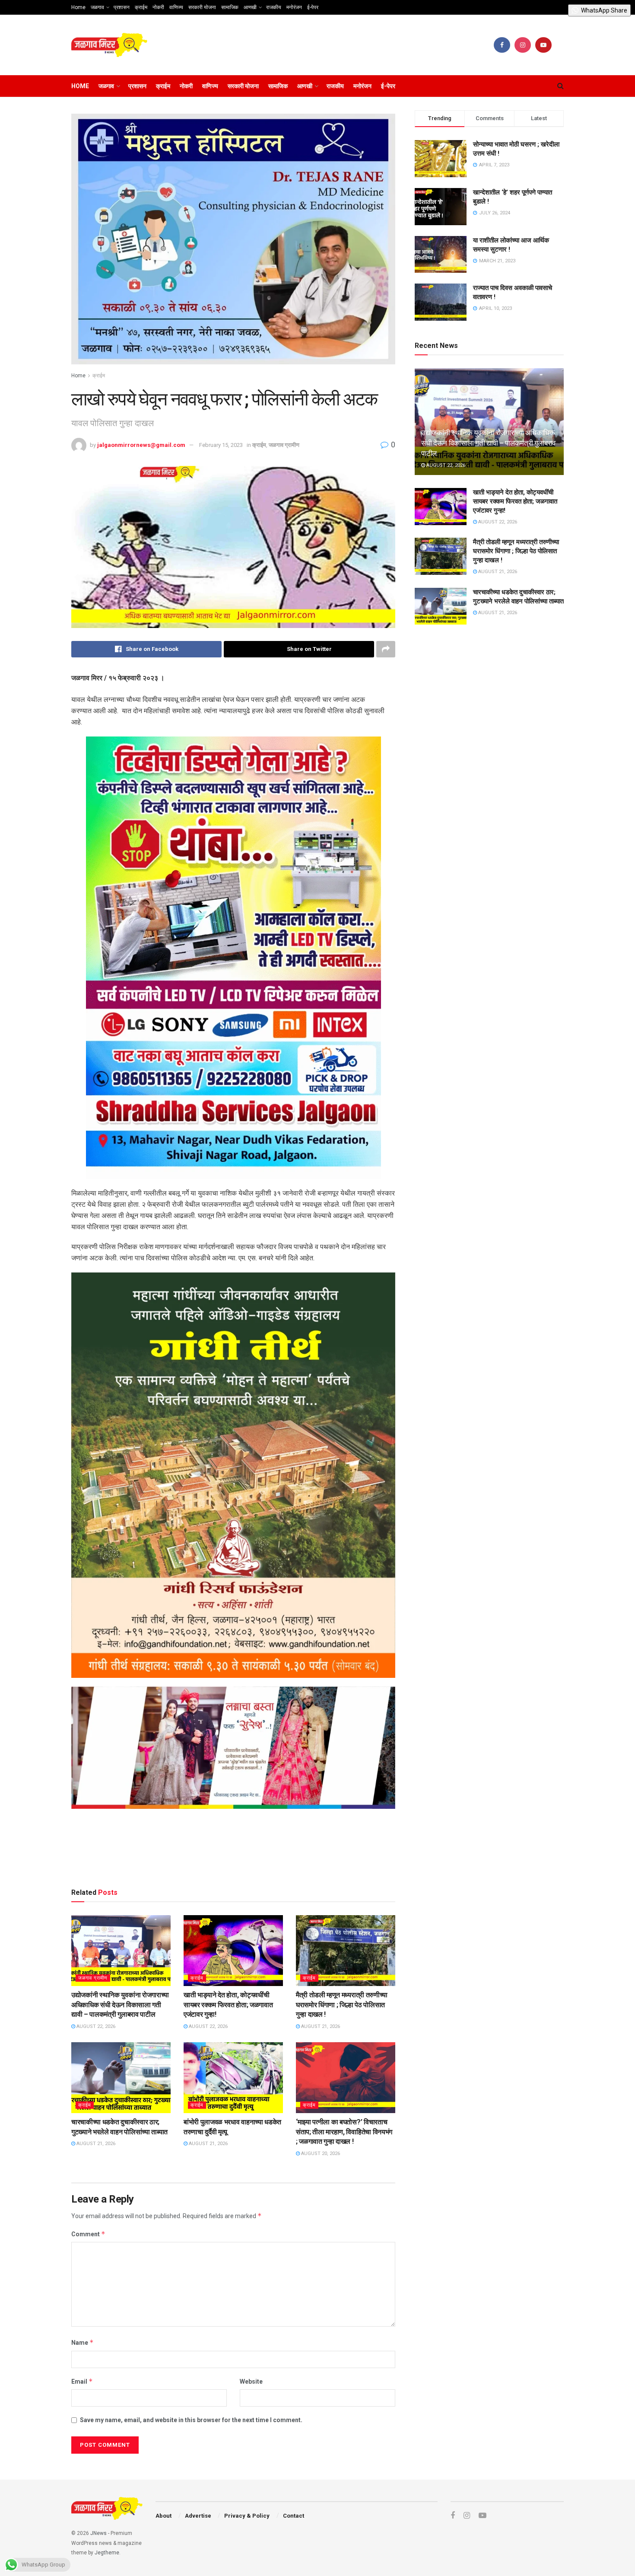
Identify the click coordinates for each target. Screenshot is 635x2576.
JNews (98, 2533)
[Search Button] (560, 86)
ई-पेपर (313, 7)
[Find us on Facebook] (502, 45)
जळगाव (97, 7)
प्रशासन (122, 7)
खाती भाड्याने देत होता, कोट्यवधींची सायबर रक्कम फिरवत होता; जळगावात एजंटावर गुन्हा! (228, 2005)
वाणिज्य (176, 7)
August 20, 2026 (320, 2154)
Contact (294, 2516)
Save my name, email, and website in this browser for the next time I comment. (191, 2420)
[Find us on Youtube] (543, 45)
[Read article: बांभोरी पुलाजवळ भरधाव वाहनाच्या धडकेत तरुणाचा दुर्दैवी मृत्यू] (233, 2078)
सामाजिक (230, 7)
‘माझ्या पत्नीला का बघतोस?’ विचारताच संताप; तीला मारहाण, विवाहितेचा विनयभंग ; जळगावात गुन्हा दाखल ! (344, 2132)
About (164, 2516)
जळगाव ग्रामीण (284, 445)
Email (82, 2381)
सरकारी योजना (202, 7)
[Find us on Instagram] (523, 45)
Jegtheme (107, 2553)
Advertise (198, 2516)
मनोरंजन (294, 7)
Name (83, 2342)
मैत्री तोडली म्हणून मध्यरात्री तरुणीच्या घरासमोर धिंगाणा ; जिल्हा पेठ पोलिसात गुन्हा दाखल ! (342, 2005)
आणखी (250, 7)
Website (251, 2382)
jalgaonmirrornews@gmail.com (141, 445)
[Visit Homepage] (109, 45)
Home (78, 7)
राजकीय (274, 7)
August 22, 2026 (95, 2026)
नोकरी (158, 7)
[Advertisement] (233, 1850)
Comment (88, 2234)
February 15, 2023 (221, 445)
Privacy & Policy (247, 2516)
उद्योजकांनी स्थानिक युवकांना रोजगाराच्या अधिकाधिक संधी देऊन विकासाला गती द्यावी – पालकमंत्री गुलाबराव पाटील (120, 2005)
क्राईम (141, 7)
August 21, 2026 (320, 2026)
